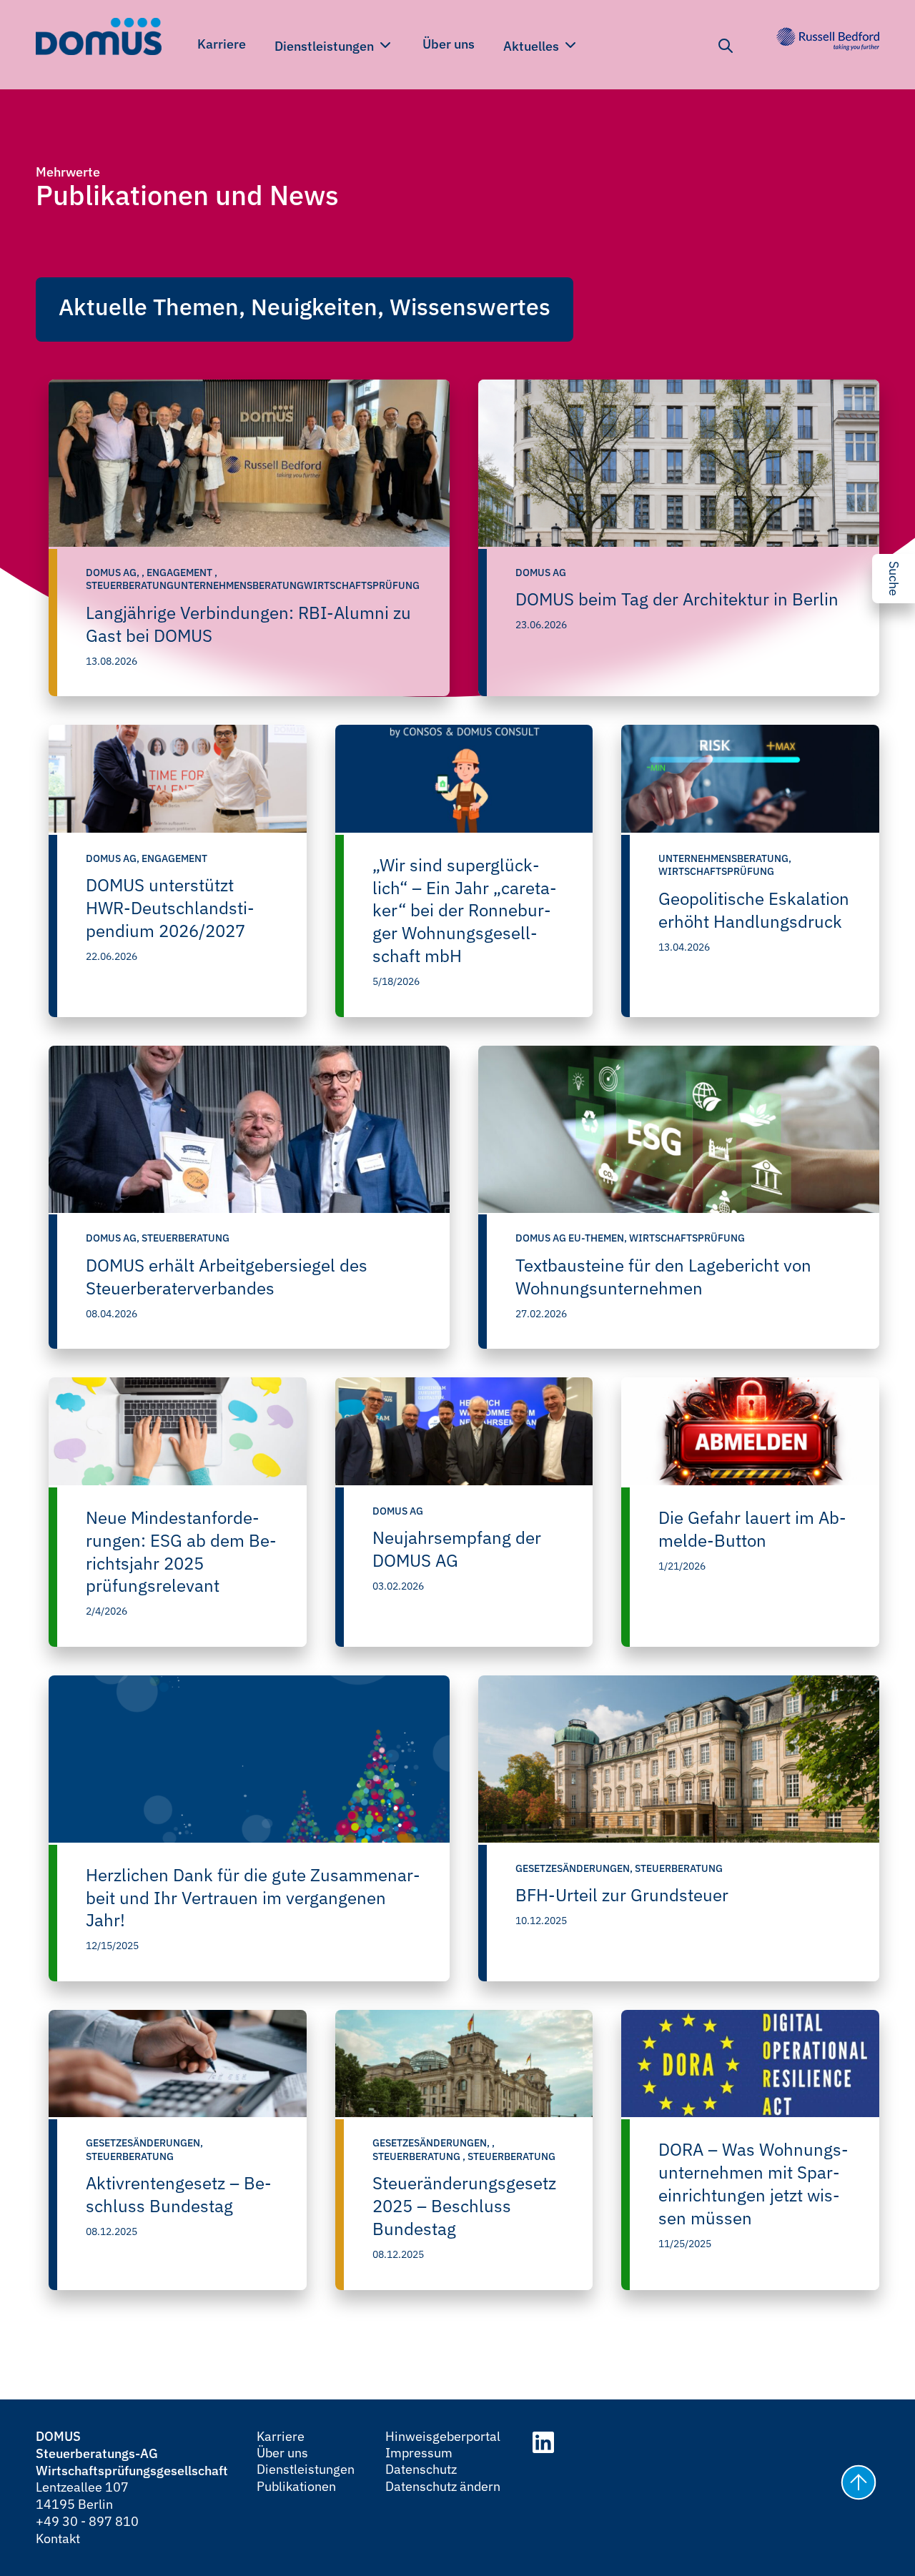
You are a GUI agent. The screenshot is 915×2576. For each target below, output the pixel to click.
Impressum (419, 2453)
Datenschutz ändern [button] (443, 2486)
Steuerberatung (186, 1238)
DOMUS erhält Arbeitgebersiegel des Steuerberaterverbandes (227, 1277)
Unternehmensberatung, (725, 858)
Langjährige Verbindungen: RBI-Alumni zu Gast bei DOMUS (248, 624)
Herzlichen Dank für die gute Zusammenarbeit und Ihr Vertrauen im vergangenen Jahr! (253, 1898)
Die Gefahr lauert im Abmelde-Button (752, 1529)
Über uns (449, 44)
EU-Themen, (599, 1238)
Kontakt (58, 2538)
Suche (894, 579)
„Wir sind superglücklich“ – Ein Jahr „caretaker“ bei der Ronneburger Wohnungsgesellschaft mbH (465, 911)
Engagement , (182, 573)
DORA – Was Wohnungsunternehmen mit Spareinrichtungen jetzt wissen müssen (753, 2184)
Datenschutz (421, 2469)
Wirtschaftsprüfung (716, 871)
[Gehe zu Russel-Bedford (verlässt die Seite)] (828, 39)
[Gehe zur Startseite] (99, 39)
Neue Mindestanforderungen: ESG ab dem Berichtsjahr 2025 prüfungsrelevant (181, 1552)
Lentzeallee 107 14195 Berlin (82, 2496)
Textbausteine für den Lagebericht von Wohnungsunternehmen (663, 1277)
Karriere (222, 44)
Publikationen (296, 2486)
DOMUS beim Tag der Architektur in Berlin (677, 599)
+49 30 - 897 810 (87, 2521)
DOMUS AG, (114, 858)
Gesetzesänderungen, (575, 1868)
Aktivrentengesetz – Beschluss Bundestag (179, 2194)
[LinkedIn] (543, 2444)
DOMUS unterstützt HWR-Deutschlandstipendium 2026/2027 (170, 908)
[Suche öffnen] (726, 46)
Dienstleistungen (326, 46)
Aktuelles (533, 46)
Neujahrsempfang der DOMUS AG (457, 1549)
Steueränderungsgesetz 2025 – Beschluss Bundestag (464, 2206)
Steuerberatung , (420, 2156)
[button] (856, 2485)
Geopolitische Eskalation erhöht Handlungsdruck (754, 910)
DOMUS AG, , (116, 573)
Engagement (174, 858)
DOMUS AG (541, 573)
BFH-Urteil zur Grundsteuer (622, 1895)
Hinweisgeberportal (443, 2436)
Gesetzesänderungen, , (434, 2143)
